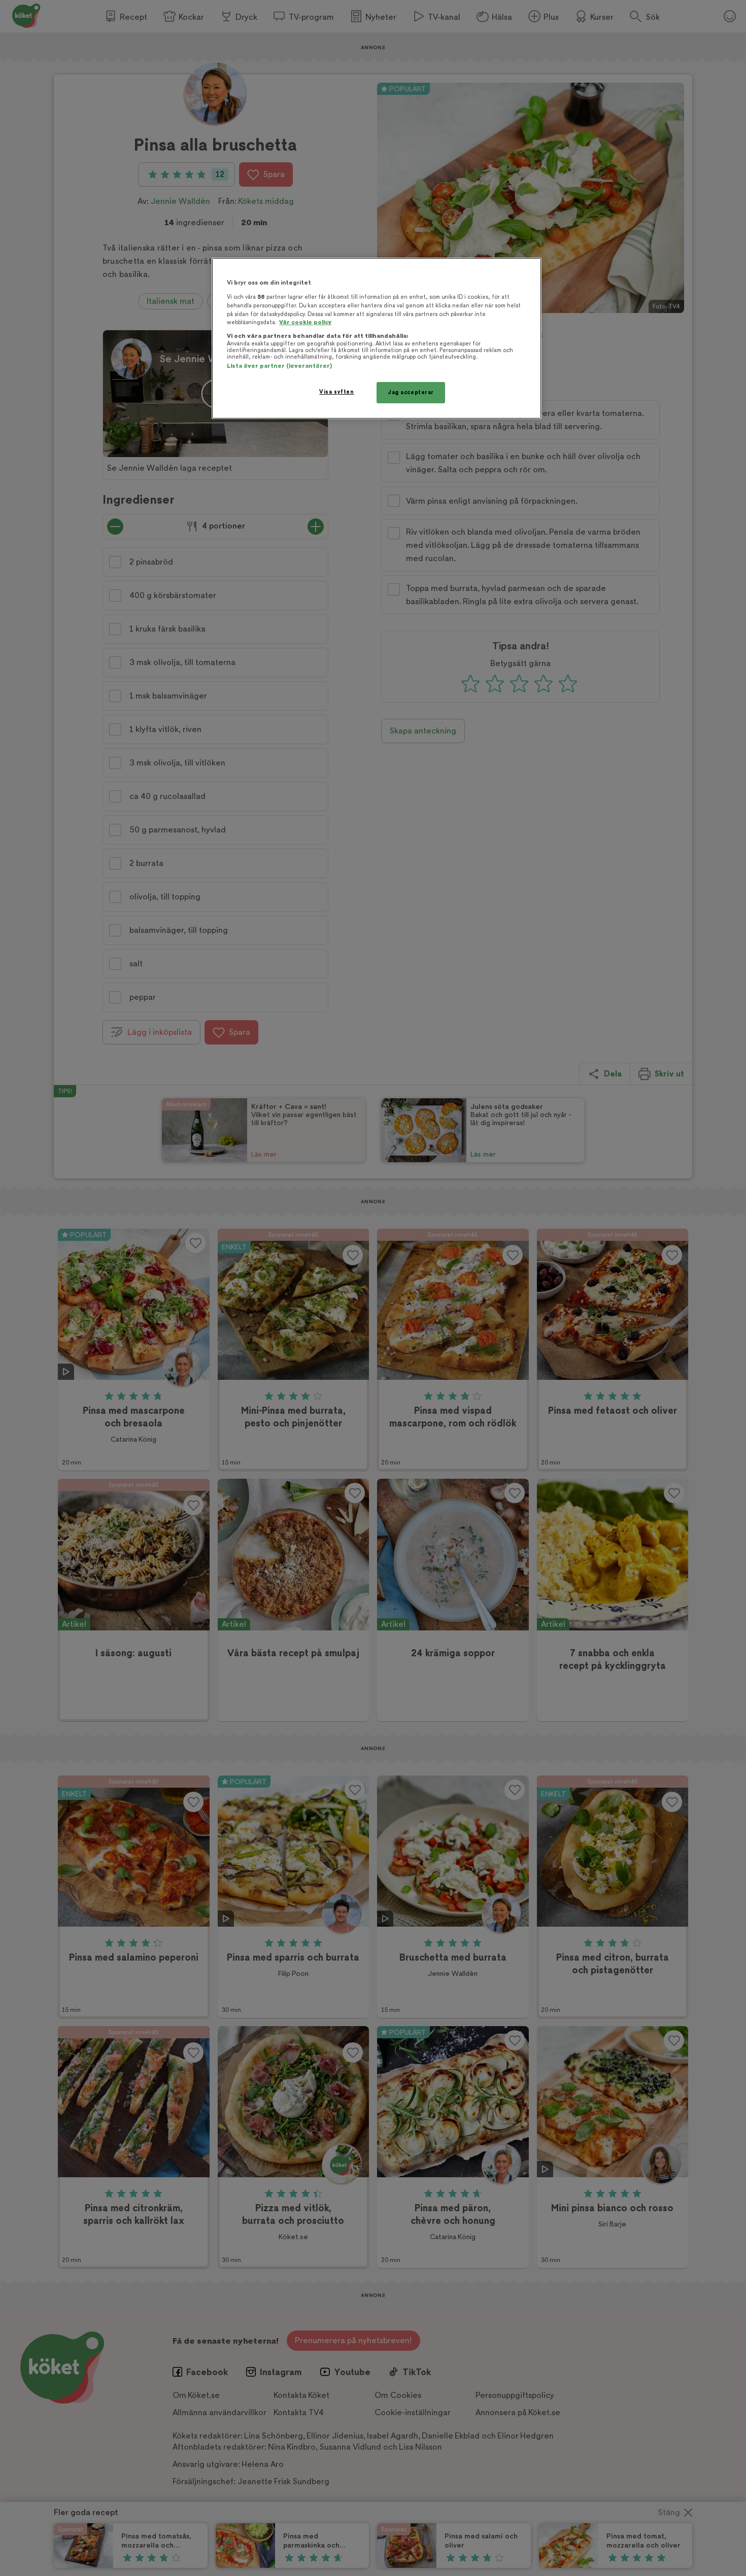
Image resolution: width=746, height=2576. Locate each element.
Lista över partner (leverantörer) (279, 366)
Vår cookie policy (306, 322)
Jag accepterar (411, 392)
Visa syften (336, 392)
